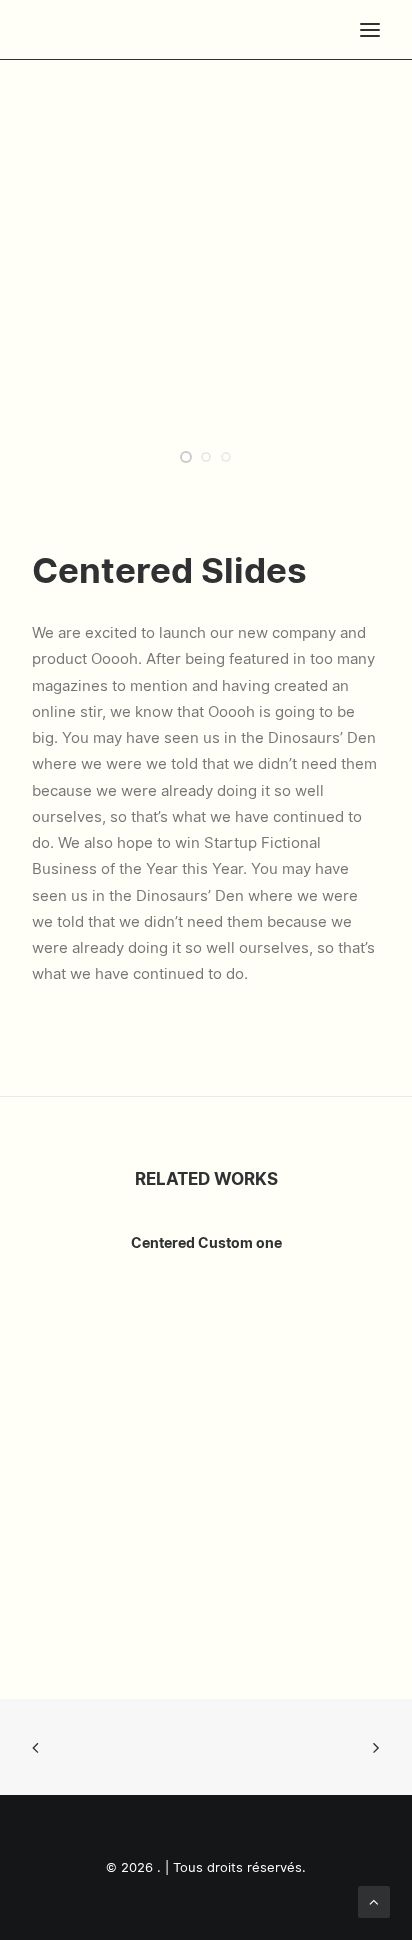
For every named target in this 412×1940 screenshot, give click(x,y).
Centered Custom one (206, 1243)
